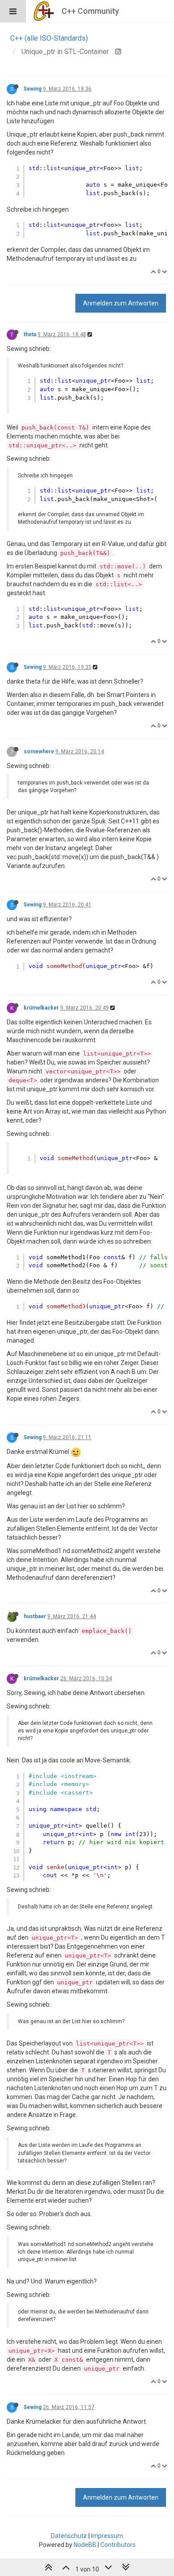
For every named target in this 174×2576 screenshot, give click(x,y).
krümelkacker (41, 1008)
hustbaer (35, 1616)
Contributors (118, 2545)
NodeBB (85, 2545)
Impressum (107, 2536)
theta (30, 334)
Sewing (33, 89)
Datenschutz (69, 2536)
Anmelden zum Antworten (121, 303)
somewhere (39, 752)
